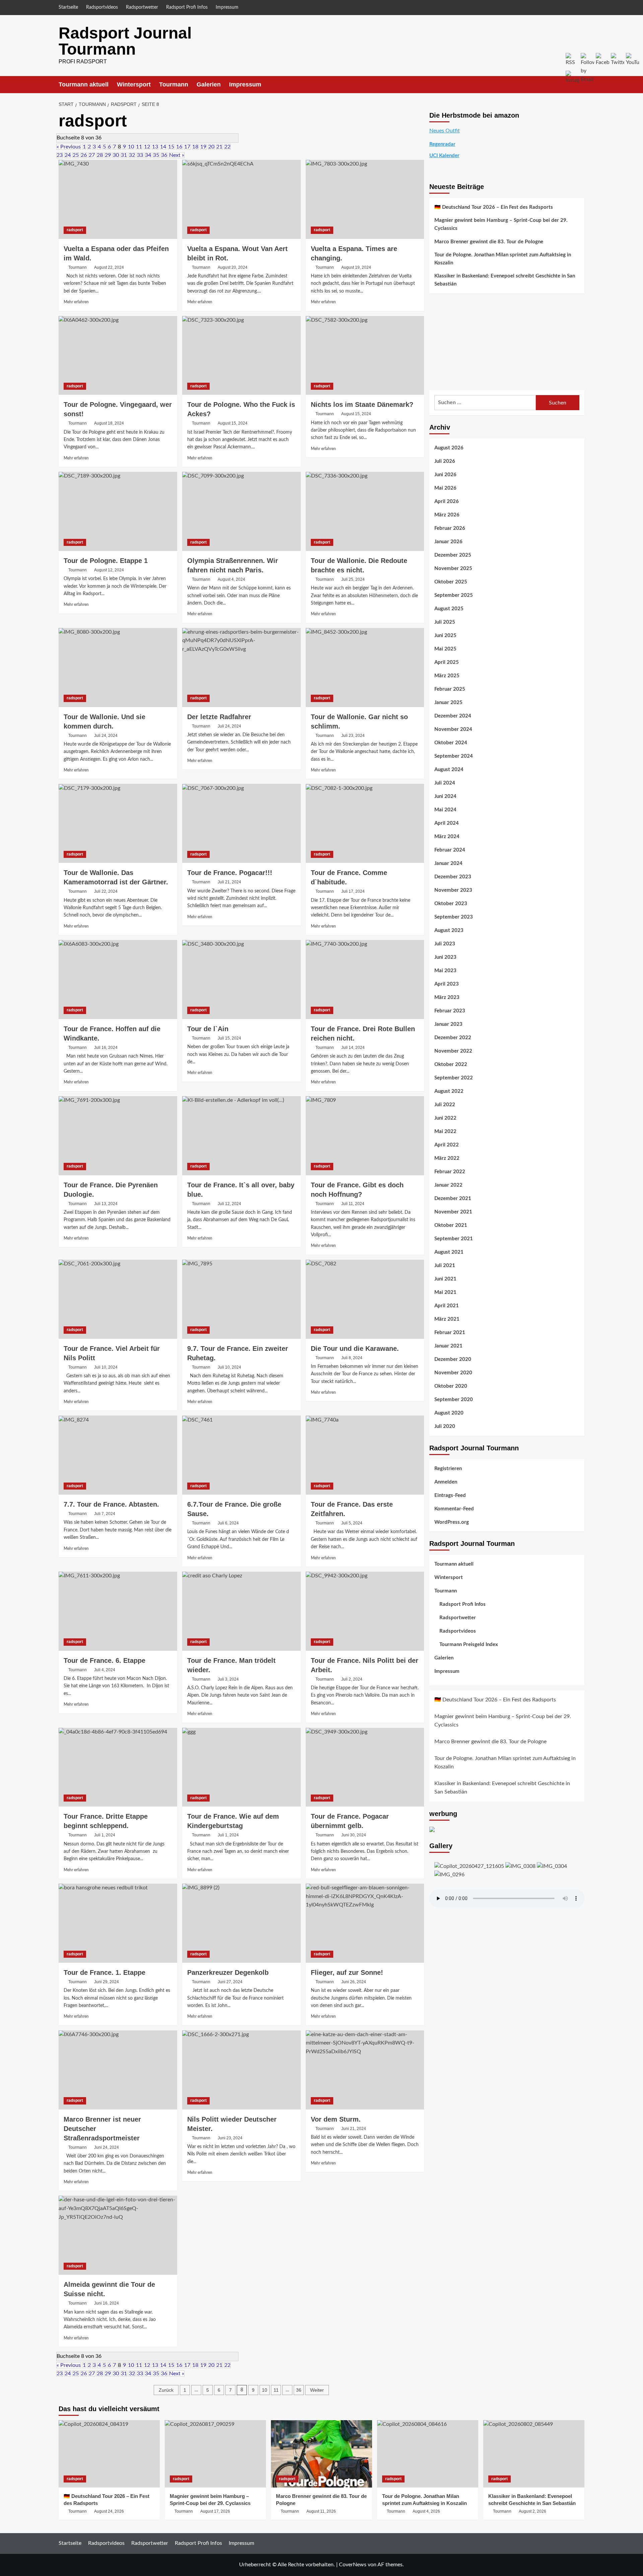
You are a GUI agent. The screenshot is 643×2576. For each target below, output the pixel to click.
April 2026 (447, 501)
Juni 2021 (445, 1279)
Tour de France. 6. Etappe (104, 1660)
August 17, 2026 (215, 2511)
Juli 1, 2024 (105, 1835)
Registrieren (448, 1469)
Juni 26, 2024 (354, 1982)
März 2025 (447, 676)
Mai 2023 (445, 971)
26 (84, 155)
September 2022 (454, 1078)
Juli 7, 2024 (105, 1514)
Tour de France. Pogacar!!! (230, 873)
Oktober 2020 (451, 1386)
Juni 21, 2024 (354, 2129)
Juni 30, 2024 (354, 1835)
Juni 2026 (445, 475)
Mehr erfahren (76, 302)
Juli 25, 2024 (353, 579)
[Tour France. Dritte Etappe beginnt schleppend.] (118, 1767)
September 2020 (454, 1400)
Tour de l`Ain (208, 1029)
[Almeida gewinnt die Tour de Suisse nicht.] (118, 2235)
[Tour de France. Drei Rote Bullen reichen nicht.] (365, 980)
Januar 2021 (448, 1346)
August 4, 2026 (426, 2511)
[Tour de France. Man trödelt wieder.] (241, 1611)
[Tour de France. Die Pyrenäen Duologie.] (118, 1136)
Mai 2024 (445, 810)
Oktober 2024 (451, 743)
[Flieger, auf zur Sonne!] (365, 1923)
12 (147, 147)
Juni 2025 (445, 636)
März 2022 (447, 1158)
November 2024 (453, 729)
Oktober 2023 (451, 904)
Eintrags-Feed (450, 1495)
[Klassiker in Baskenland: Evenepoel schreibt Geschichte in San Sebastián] (534, 2454)
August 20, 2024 (233, 267)
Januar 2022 (448, 1185)
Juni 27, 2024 (230, 1982)
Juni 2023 (445, 957)
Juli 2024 (445, 783)
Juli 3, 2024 (228, 1679)
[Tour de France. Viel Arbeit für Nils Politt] (118, 1299)
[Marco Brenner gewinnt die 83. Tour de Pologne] (321, 2454)
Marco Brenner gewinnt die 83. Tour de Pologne (489, 242)
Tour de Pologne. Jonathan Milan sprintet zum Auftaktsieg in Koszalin (503, 259)
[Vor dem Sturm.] (365, 2070)
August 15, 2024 (233, 423)
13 (155, 147)
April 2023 (447, 984)
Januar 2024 (448, 863)
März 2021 (447, 1319)
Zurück (166, 2390)
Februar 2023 (450, 1011)
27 (92, 155)
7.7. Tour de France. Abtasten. (111, 1504)
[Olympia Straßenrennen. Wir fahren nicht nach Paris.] (241, 511)
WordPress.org (452, 1522)
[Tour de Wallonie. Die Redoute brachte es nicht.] (365, 511)
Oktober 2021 (451, 1225)
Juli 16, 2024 (106, 1048)
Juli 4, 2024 (105, 1670)
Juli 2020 (445, 1426)
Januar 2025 (448, 703)
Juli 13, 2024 (106, 1204)
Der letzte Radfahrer (219, 717)
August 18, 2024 (109, 423)
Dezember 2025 (453, 555)
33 (140, 155)
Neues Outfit (445, 131)
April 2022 (447, 1145)
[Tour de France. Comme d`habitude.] (365, 823)
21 (219, 147)
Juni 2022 (445, 1118)
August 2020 (449, 1413)
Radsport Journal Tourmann (125, 41)
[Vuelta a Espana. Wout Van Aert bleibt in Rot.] (241, 199)
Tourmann (174, 84)
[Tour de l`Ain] (241, 980)
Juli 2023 (445, 944)
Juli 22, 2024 (106, 891)
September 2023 (454, 917)
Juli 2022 (445, 1105)
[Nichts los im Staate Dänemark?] (365, 356)
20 (211, 147)
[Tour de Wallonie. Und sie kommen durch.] (118, 668)
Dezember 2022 (453, 1038)
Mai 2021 (445, 1292)
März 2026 (447, 515)
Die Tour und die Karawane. (355, 1348)
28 (100, 155)
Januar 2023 (448, 1024)
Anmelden (446, 1482)
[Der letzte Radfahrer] (241, 668)
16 (179, 147)
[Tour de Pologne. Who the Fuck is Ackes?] (241, 356)
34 (148, 155)
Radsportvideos (102, 7)
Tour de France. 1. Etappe (104, 1972)
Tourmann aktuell (84, 84)
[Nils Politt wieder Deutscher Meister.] (241, 2070)
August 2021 (449, 1252)
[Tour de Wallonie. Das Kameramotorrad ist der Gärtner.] (118, 823)
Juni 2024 (445, 796)
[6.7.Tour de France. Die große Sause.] (241, 1455)
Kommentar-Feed (454, 1509)
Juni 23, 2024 (230, 2138)
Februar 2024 (450, 850)
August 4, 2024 (231, 579)
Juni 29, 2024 (106, 1982)
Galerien (209, 84)
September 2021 (454, 1239)
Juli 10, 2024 (106, 1367)
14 (163, 147)
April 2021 (447, 1306)
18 (195, 147)
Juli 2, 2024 (352, 1679)
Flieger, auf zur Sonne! (347, 1972)
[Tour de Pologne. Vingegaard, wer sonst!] (118, 356)
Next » (177, 155)
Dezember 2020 (453, 1359)
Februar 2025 (450, 689)
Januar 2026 (448, 542)
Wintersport (134, 84)
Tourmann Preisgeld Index (469, 1645)
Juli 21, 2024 (229, 882)
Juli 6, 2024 (228, 1523)
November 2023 (453, 890)
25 (76, 155)
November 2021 (453, 1212)
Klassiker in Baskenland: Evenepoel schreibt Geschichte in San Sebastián (505, 280)
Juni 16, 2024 (106, 2303)
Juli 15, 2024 (229, 1038)
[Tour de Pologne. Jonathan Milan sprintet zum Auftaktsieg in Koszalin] (428, 2454)
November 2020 (453, 1373)
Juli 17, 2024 (353, 891)
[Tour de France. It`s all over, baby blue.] (241, 1136)
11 (139, 147)
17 (187, 147)
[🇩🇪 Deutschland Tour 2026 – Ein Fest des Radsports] (109, 2454)
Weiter (317, 2390)
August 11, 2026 (321, 2511)
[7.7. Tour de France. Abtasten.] (118, 1455)
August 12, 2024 (109, 570)
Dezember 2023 (453, 877)
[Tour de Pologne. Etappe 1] (118, 511)
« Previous (69, 147)
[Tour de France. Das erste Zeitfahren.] (365, 1455)
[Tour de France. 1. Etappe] (118, 1923)
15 (171, 147)
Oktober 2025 (451, 582)
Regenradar (442, 144)
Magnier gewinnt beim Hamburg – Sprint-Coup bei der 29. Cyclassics (501, 224)
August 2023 (449, 930)
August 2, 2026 (532, 2511)
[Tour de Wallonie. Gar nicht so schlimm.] (365, 668)
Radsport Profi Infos (187, 7)
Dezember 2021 (453, 1199)
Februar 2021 (450, 1333)
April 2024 (447, 823)
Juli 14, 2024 (353, 1048)
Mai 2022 (445, 1132)
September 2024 (454, 756)
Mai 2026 (445, 488)
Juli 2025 (445, 622)
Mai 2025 (445, 649)
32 (132, 155)
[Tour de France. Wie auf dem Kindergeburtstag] (241, 1767)
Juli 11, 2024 (353, 1204)
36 (164, 155)
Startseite (68, 7)
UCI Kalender (444, 156)
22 (227, 147)
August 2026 (449, 448)
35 (156, 155)
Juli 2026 (445, 461)
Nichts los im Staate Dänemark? (362, 404)
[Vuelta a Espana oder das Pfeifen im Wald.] (118, 199)
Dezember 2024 (453, 716)
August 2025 (449, 609)
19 (203, 147)
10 (131, 147)
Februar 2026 (450, 528)
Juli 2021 (445, 1266)
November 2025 (453, 569)
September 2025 (454, 595)
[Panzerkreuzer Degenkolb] (241, 1923)
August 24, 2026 (109, 2511)
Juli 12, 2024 (229, 1204)
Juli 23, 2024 (353, 736)
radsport (75, 230)
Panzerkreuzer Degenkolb (228, 1972)
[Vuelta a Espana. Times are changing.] (365, 199)
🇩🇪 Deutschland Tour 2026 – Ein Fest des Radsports (494, 207)
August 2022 (449, 1091)
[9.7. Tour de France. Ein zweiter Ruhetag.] (241, 1299)
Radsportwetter (142, 7)
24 (68, 155)
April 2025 (447, 662)
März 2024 (447, 837)
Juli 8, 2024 (352, 1358)
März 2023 (447, 997)
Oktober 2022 (451, 1064)
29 (108, 155)
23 (60, 155)
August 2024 (449, 770)
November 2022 (453, 1051)
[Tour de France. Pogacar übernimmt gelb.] (365, 1767)
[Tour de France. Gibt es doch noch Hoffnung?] (365, 1136)
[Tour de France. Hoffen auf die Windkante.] (118, 980)
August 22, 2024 (109, 267)
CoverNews (353, 2565)
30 (116, 155)
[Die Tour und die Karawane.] (365, 1299)
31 (124, 155)
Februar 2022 (450, 1172)
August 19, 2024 (356, 267)
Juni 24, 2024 (106, 2147)
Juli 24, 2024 (106, 736)
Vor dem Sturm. (336, 2119)
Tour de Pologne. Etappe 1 (106, 561)
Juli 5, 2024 (352, 1523)
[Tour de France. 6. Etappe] (118, 1611)
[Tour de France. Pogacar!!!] (241, 823)
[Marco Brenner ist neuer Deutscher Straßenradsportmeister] (118, 2070)
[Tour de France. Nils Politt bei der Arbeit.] (365, 1611)
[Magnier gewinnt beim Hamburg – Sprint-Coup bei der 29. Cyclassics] (215, 2454)
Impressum (227, 7)
